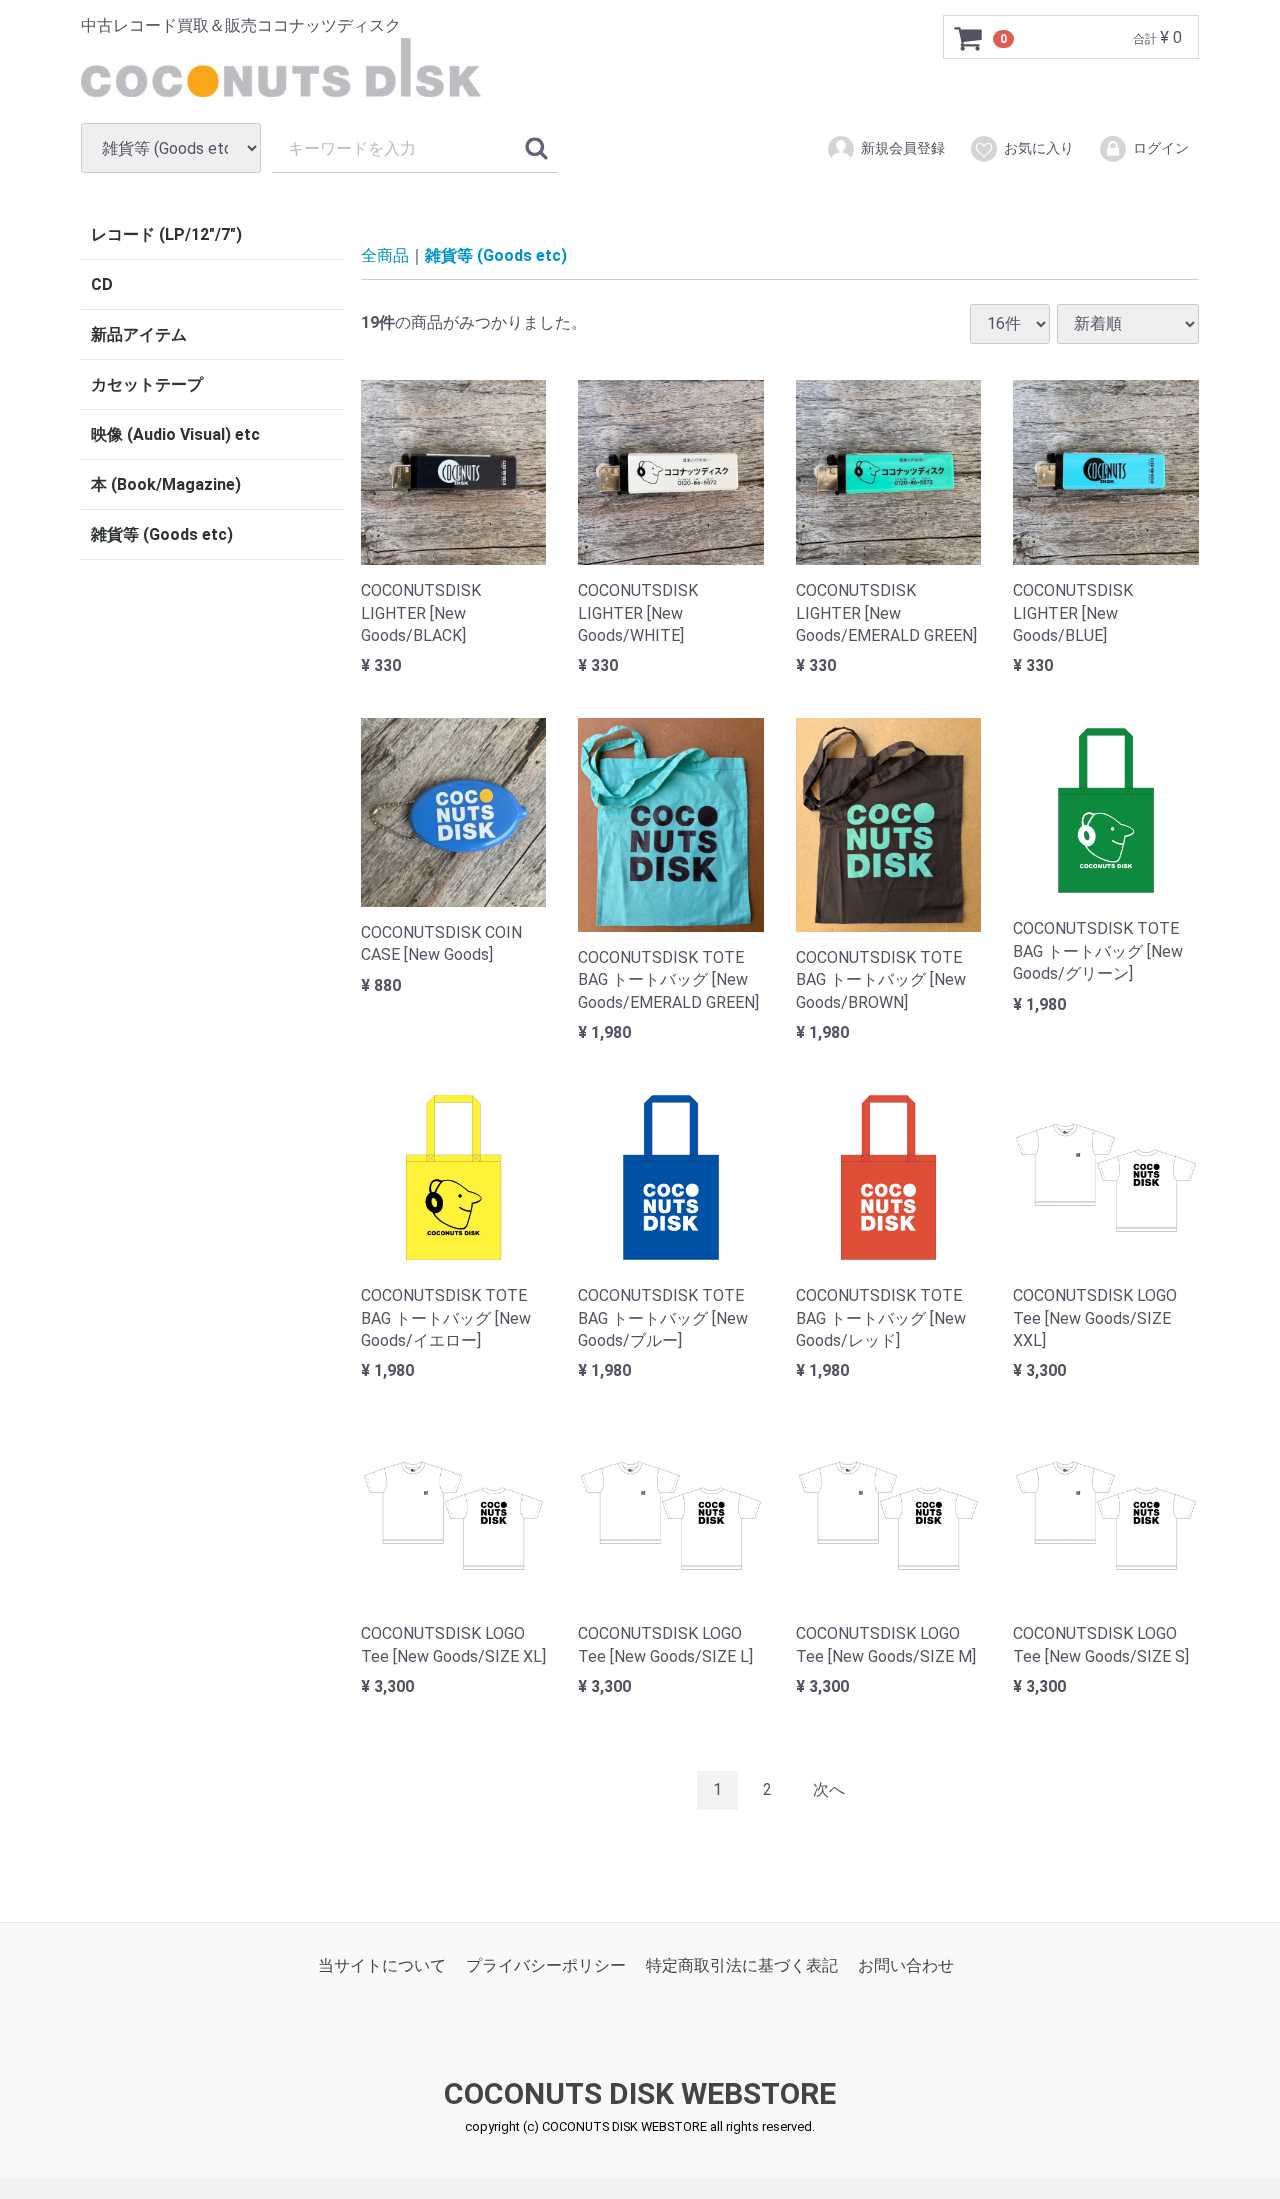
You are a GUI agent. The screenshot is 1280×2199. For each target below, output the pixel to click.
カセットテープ (147, 384)
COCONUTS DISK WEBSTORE (640, 2093)
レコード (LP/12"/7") (166, 234)
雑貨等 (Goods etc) (162, 534)
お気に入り (1039, 148)
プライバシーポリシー (546, 1964)
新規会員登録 (903, 148)
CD (102, 284)
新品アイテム (139, 334)
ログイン (1161, 148)
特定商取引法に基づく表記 (742, 1964)
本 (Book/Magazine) (166, 484)
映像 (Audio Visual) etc (175, 434)
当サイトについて (382, 1964)
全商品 (385, 255)
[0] (969, 38)
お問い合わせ (906, 1964)
